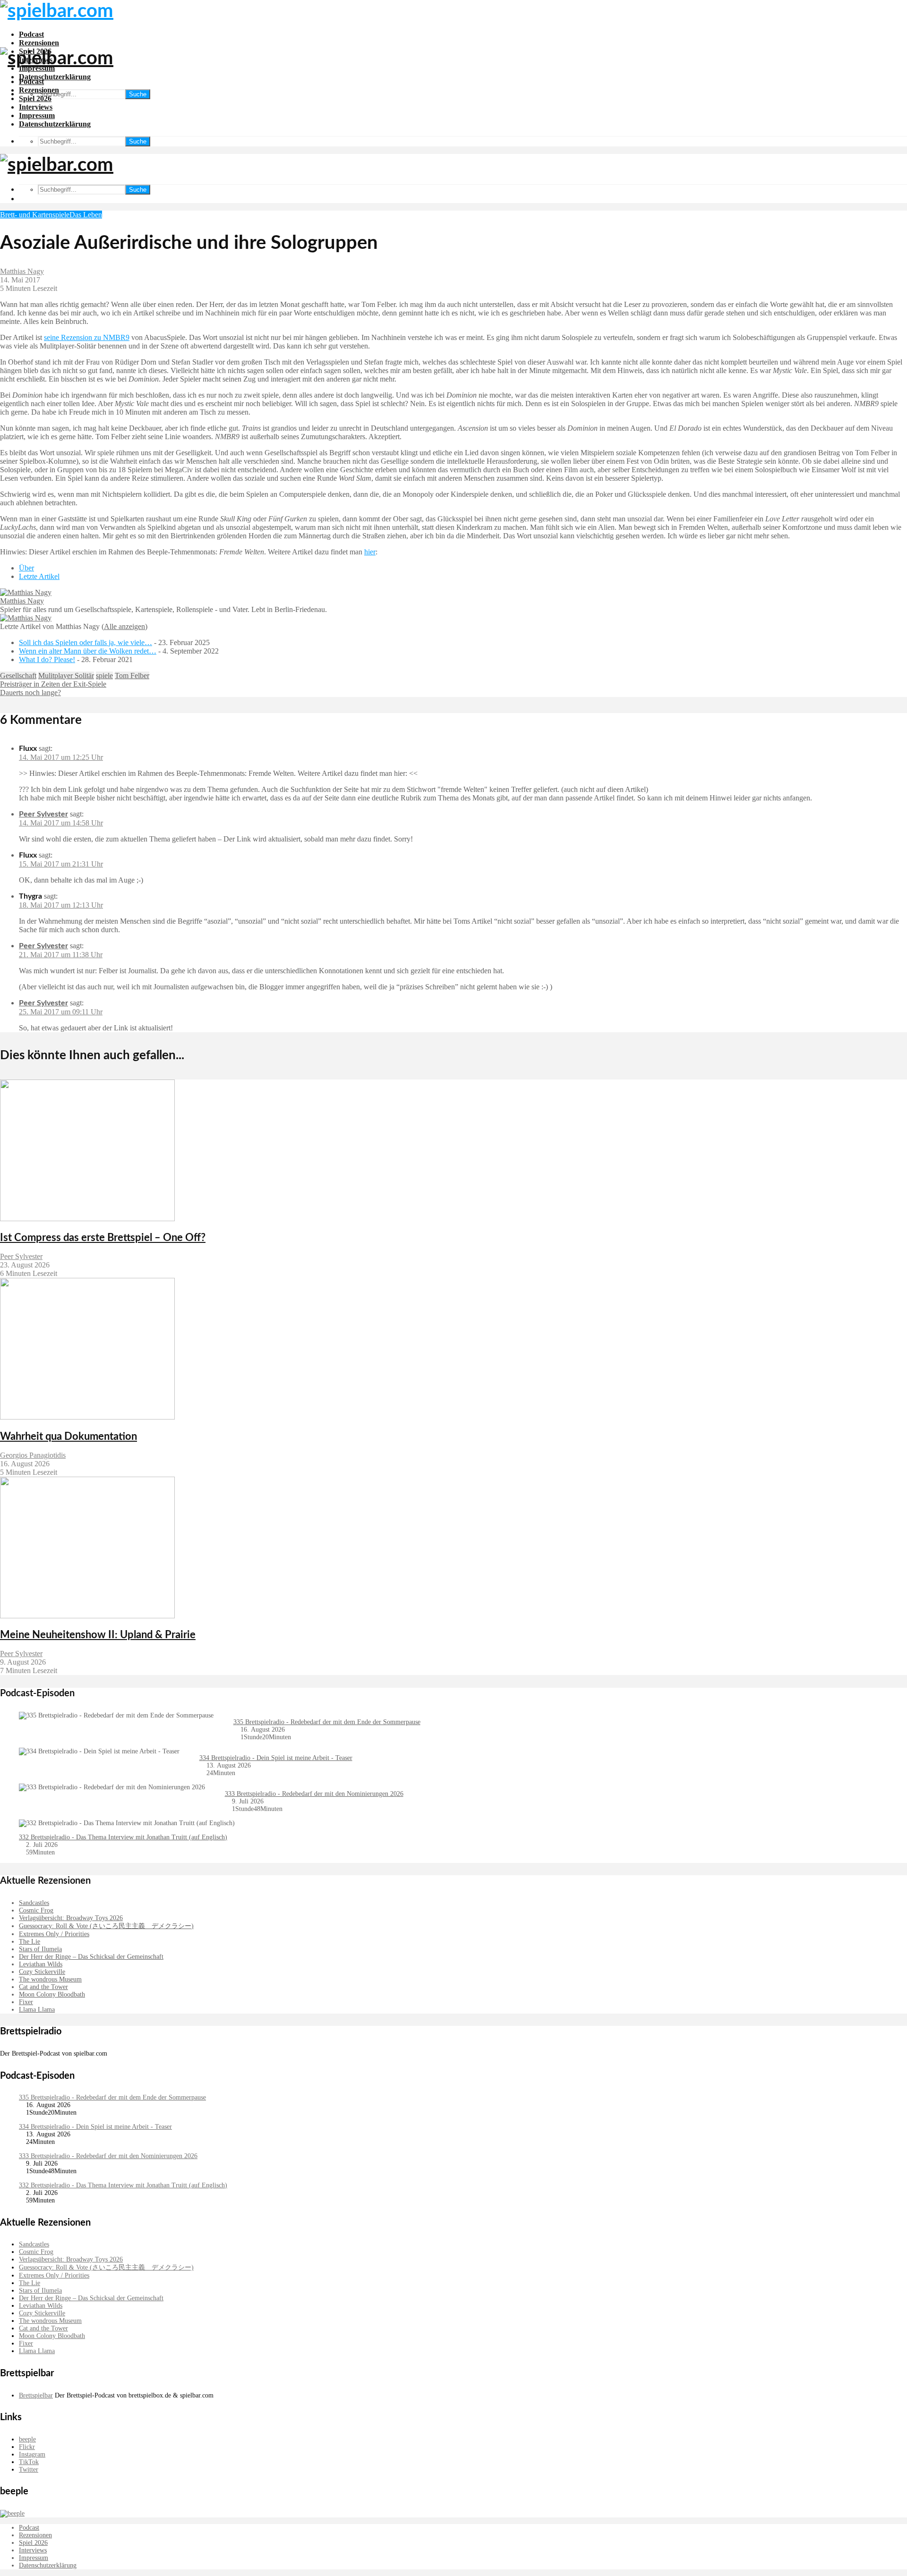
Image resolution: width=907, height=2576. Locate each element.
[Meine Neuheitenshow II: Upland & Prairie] (87, 1616)
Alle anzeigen (124, 626)
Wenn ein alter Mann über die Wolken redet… (88, 651)
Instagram (32, 2454)
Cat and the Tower (43, 1987)
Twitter (29, 2470)
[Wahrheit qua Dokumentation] (87, 1417)
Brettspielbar (36, 2395)
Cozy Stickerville (42, 1972)
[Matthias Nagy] (26, 592)
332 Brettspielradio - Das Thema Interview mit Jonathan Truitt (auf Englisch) (123, 1837)
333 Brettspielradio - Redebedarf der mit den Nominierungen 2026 (314, 1794)
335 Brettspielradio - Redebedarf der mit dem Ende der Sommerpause (327, 1722)
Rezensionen (39, 43)
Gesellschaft (18, 676)
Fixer (26, 2002)
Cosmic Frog (36, 1910)
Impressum (37, 115)
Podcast (31, 34)
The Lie (30, 1942)
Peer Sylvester (43, 814)
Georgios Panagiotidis (33, 1455)
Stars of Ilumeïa (40, 1949)
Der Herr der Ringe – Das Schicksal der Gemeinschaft (91, 1957)
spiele (104, 676)
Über (26, 568)
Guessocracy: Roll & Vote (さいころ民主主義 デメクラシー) (106, 1926)
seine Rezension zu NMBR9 (87, 337)
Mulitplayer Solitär (66, 676)
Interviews (36, 107)
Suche (138, 94)
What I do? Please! (47, 659)
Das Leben (86, 215)
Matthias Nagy (22, 271)
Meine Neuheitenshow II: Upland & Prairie (98, 1635)
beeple (27, 2439)
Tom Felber (132, 676)
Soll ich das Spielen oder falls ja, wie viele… (86, 642)
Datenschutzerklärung (55, 77)
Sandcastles (34, 1903)
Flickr (27, 2447)
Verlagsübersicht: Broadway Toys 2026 (71, 1918)
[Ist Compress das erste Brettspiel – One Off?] (87, 1219)
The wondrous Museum (50, 1979)
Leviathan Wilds (41, 1964)
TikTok (29, 2462)
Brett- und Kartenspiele (35, 215)
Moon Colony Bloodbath (52, 1994)
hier (370, 552)
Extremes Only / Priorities (54, 1934)
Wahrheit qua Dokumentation (68, 1437)
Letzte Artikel (39, 576)
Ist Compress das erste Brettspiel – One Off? (103, 1238)
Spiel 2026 (35, 98)
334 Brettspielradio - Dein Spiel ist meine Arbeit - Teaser (276, 1758)
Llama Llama (37, 2010)
